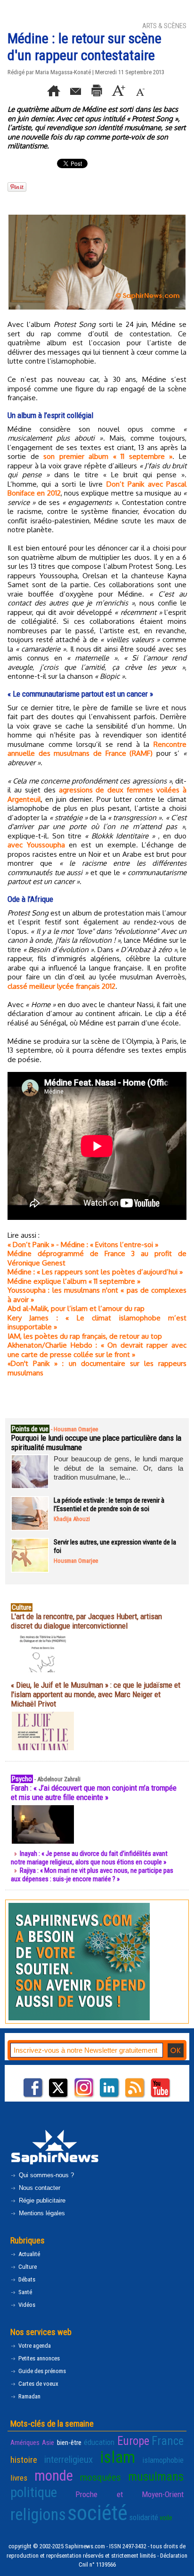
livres (19, 2478)
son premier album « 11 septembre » (108, 456)
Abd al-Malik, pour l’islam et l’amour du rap (76, 1308)
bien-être (69, 2443)
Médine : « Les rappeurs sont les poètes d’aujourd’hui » (95, 1272)
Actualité (28, 2254)
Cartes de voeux (38, 2384)
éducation (99, 2442)
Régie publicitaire (41, 2200)
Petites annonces (38, 2358)
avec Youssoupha (36, 845)
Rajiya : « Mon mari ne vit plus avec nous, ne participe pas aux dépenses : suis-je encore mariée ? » (92, 1875)
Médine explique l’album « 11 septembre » (74, 1281)
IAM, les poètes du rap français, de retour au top (85, 1336)
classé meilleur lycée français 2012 (61, 986)
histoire (24, 2460)
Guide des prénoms (41, 2371)
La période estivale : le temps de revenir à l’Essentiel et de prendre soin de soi (109, 1505)
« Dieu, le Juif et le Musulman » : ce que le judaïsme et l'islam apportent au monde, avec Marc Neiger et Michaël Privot (96, 1694)
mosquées (101, 2477)
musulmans (156, 2477)
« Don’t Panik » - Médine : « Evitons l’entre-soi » (83, 1245)
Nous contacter (39, 2188)
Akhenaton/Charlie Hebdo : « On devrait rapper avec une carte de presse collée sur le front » (97, 1350)
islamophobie (163, 2460)
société (97, 2513)
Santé (24, 2292)
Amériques (25, 2443)
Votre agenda (34, 2346)
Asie (48, 2443)
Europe (133, 2441)
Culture (27, 2267)
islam (117, 2457)
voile (166, 2518)
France (168, 2441)
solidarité (144, 2517)
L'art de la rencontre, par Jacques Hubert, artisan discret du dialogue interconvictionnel (86, 1621)
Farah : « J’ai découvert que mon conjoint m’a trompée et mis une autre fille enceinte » (94, 1792)
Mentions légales (41, 2213)
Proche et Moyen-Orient (129, 2494)
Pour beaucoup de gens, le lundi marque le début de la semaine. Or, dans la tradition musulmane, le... (118, 1468)
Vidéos (26, 2305)
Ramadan (29, 2396)
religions (38, 2515)
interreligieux (69, 2460)
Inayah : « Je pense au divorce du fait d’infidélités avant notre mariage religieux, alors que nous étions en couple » (89, 1858)
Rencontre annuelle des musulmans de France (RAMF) (97, 749)
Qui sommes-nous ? (45, 2175)
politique (34, 2492)
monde (54, 2476)
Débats (26, 2279)
